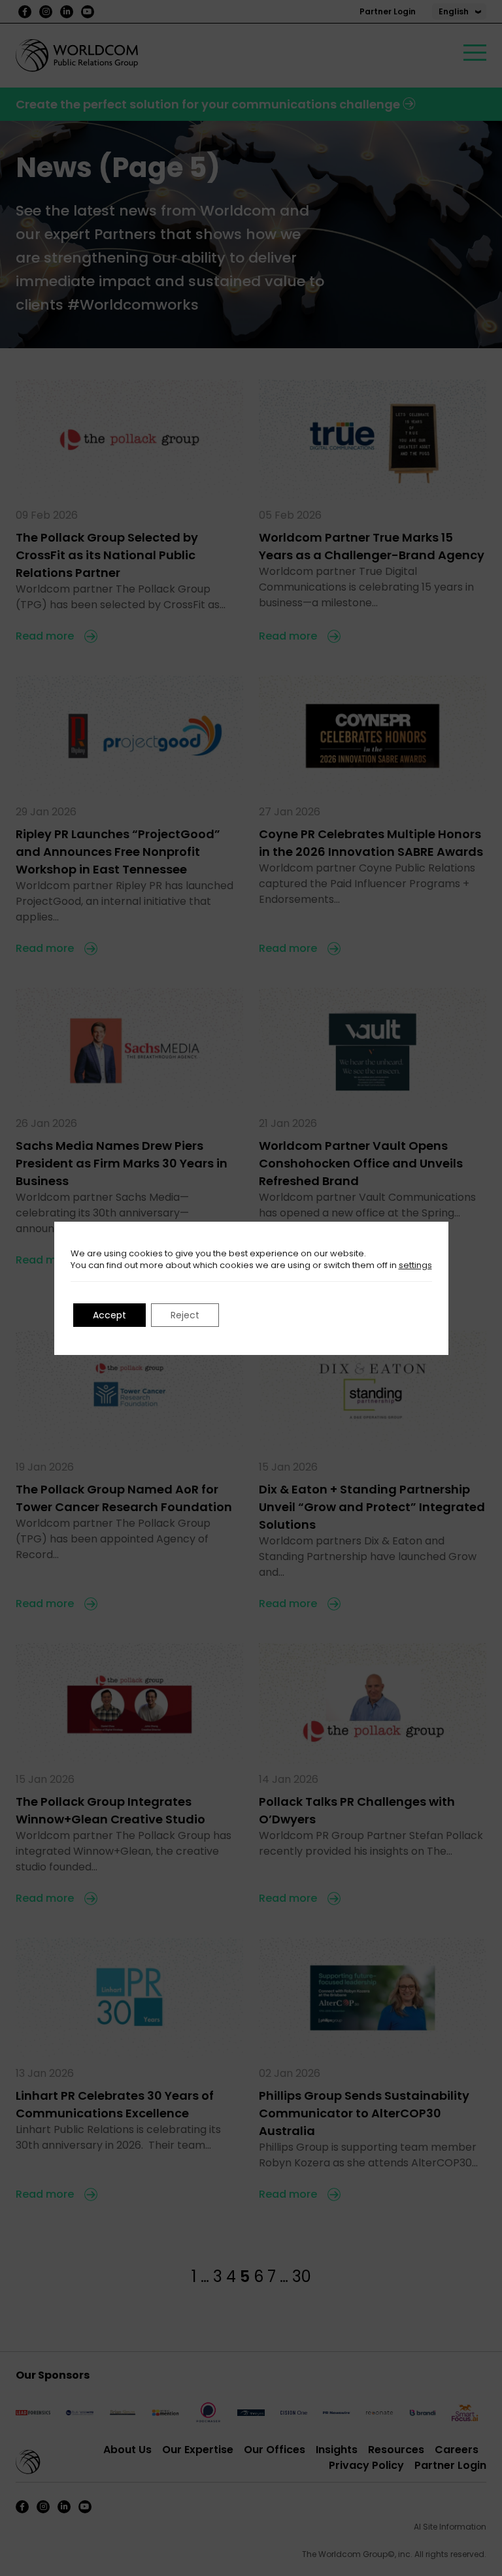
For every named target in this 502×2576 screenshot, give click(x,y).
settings (415, 1265)
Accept (109, 1315)
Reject (185, 1315)
